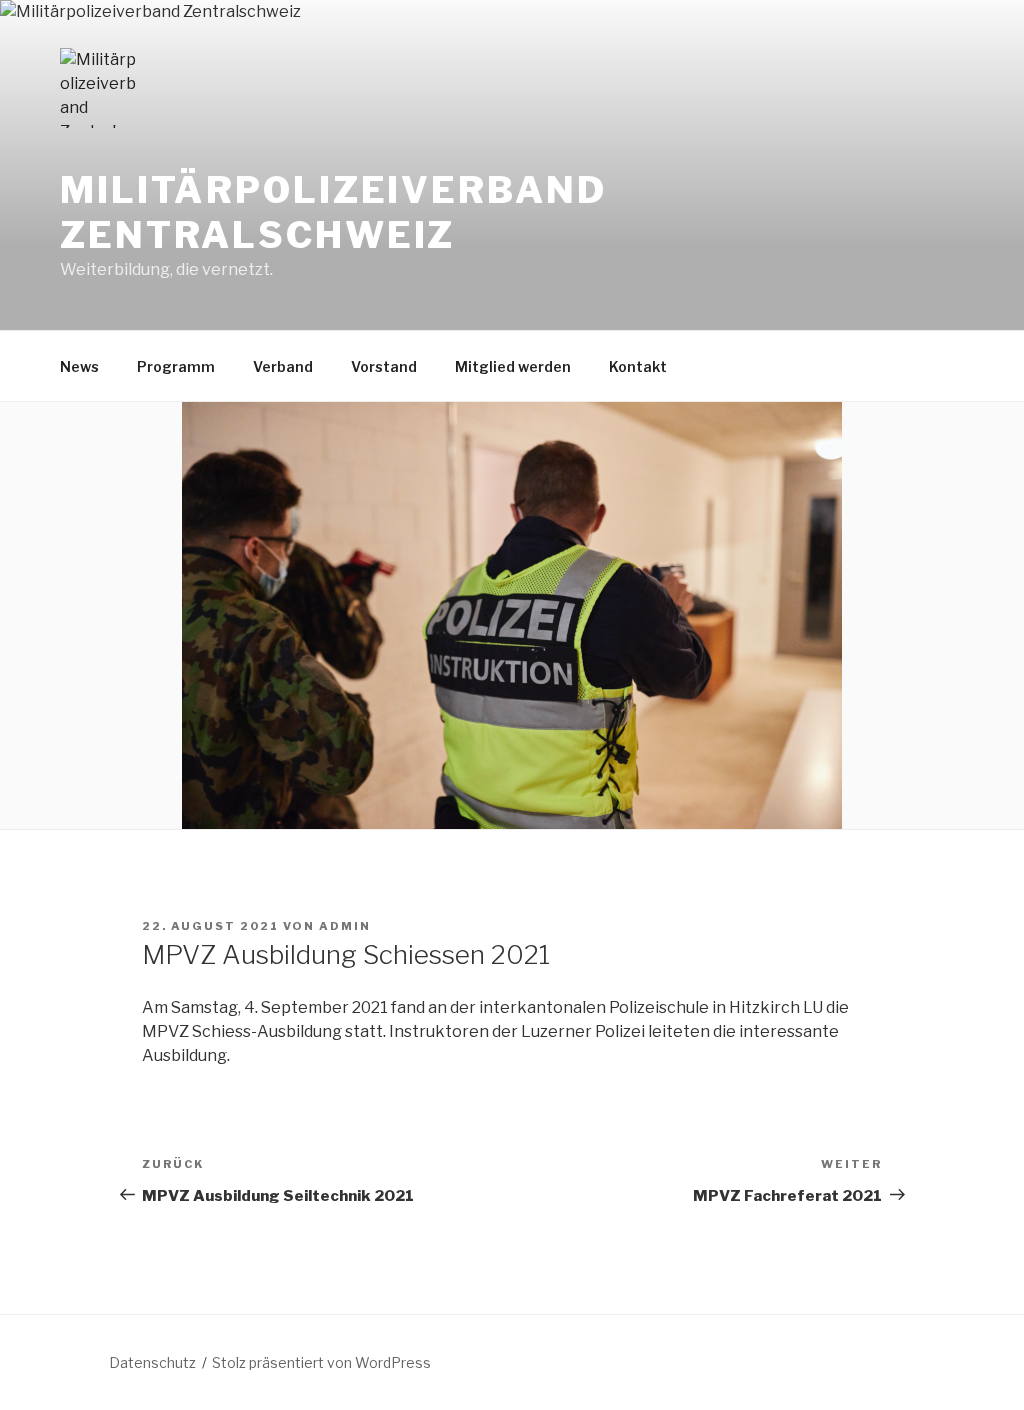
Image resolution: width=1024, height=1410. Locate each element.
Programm (176, 366)
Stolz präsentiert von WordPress (321, 1362)
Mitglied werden (513, 366)
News (79, 366)
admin (345, 926)
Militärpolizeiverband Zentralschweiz (333, 212)
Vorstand (384, 366)
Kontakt (638, 366)
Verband (283, 366)
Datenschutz (152, 1362)
